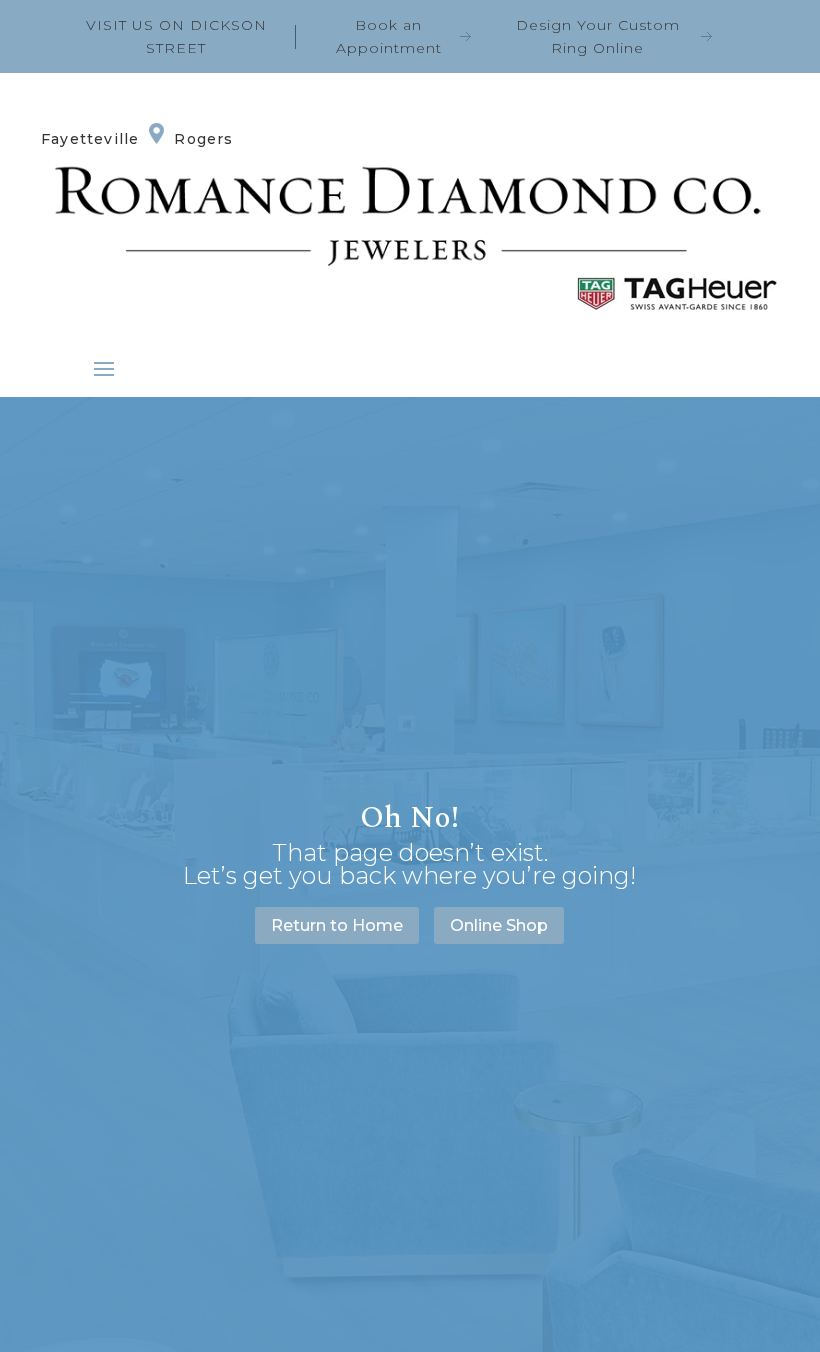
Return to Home (337, 925)
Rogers (203, 139)
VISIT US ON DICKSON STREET (176, 36)
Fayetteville (90, 139)
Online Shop (499, 925)
